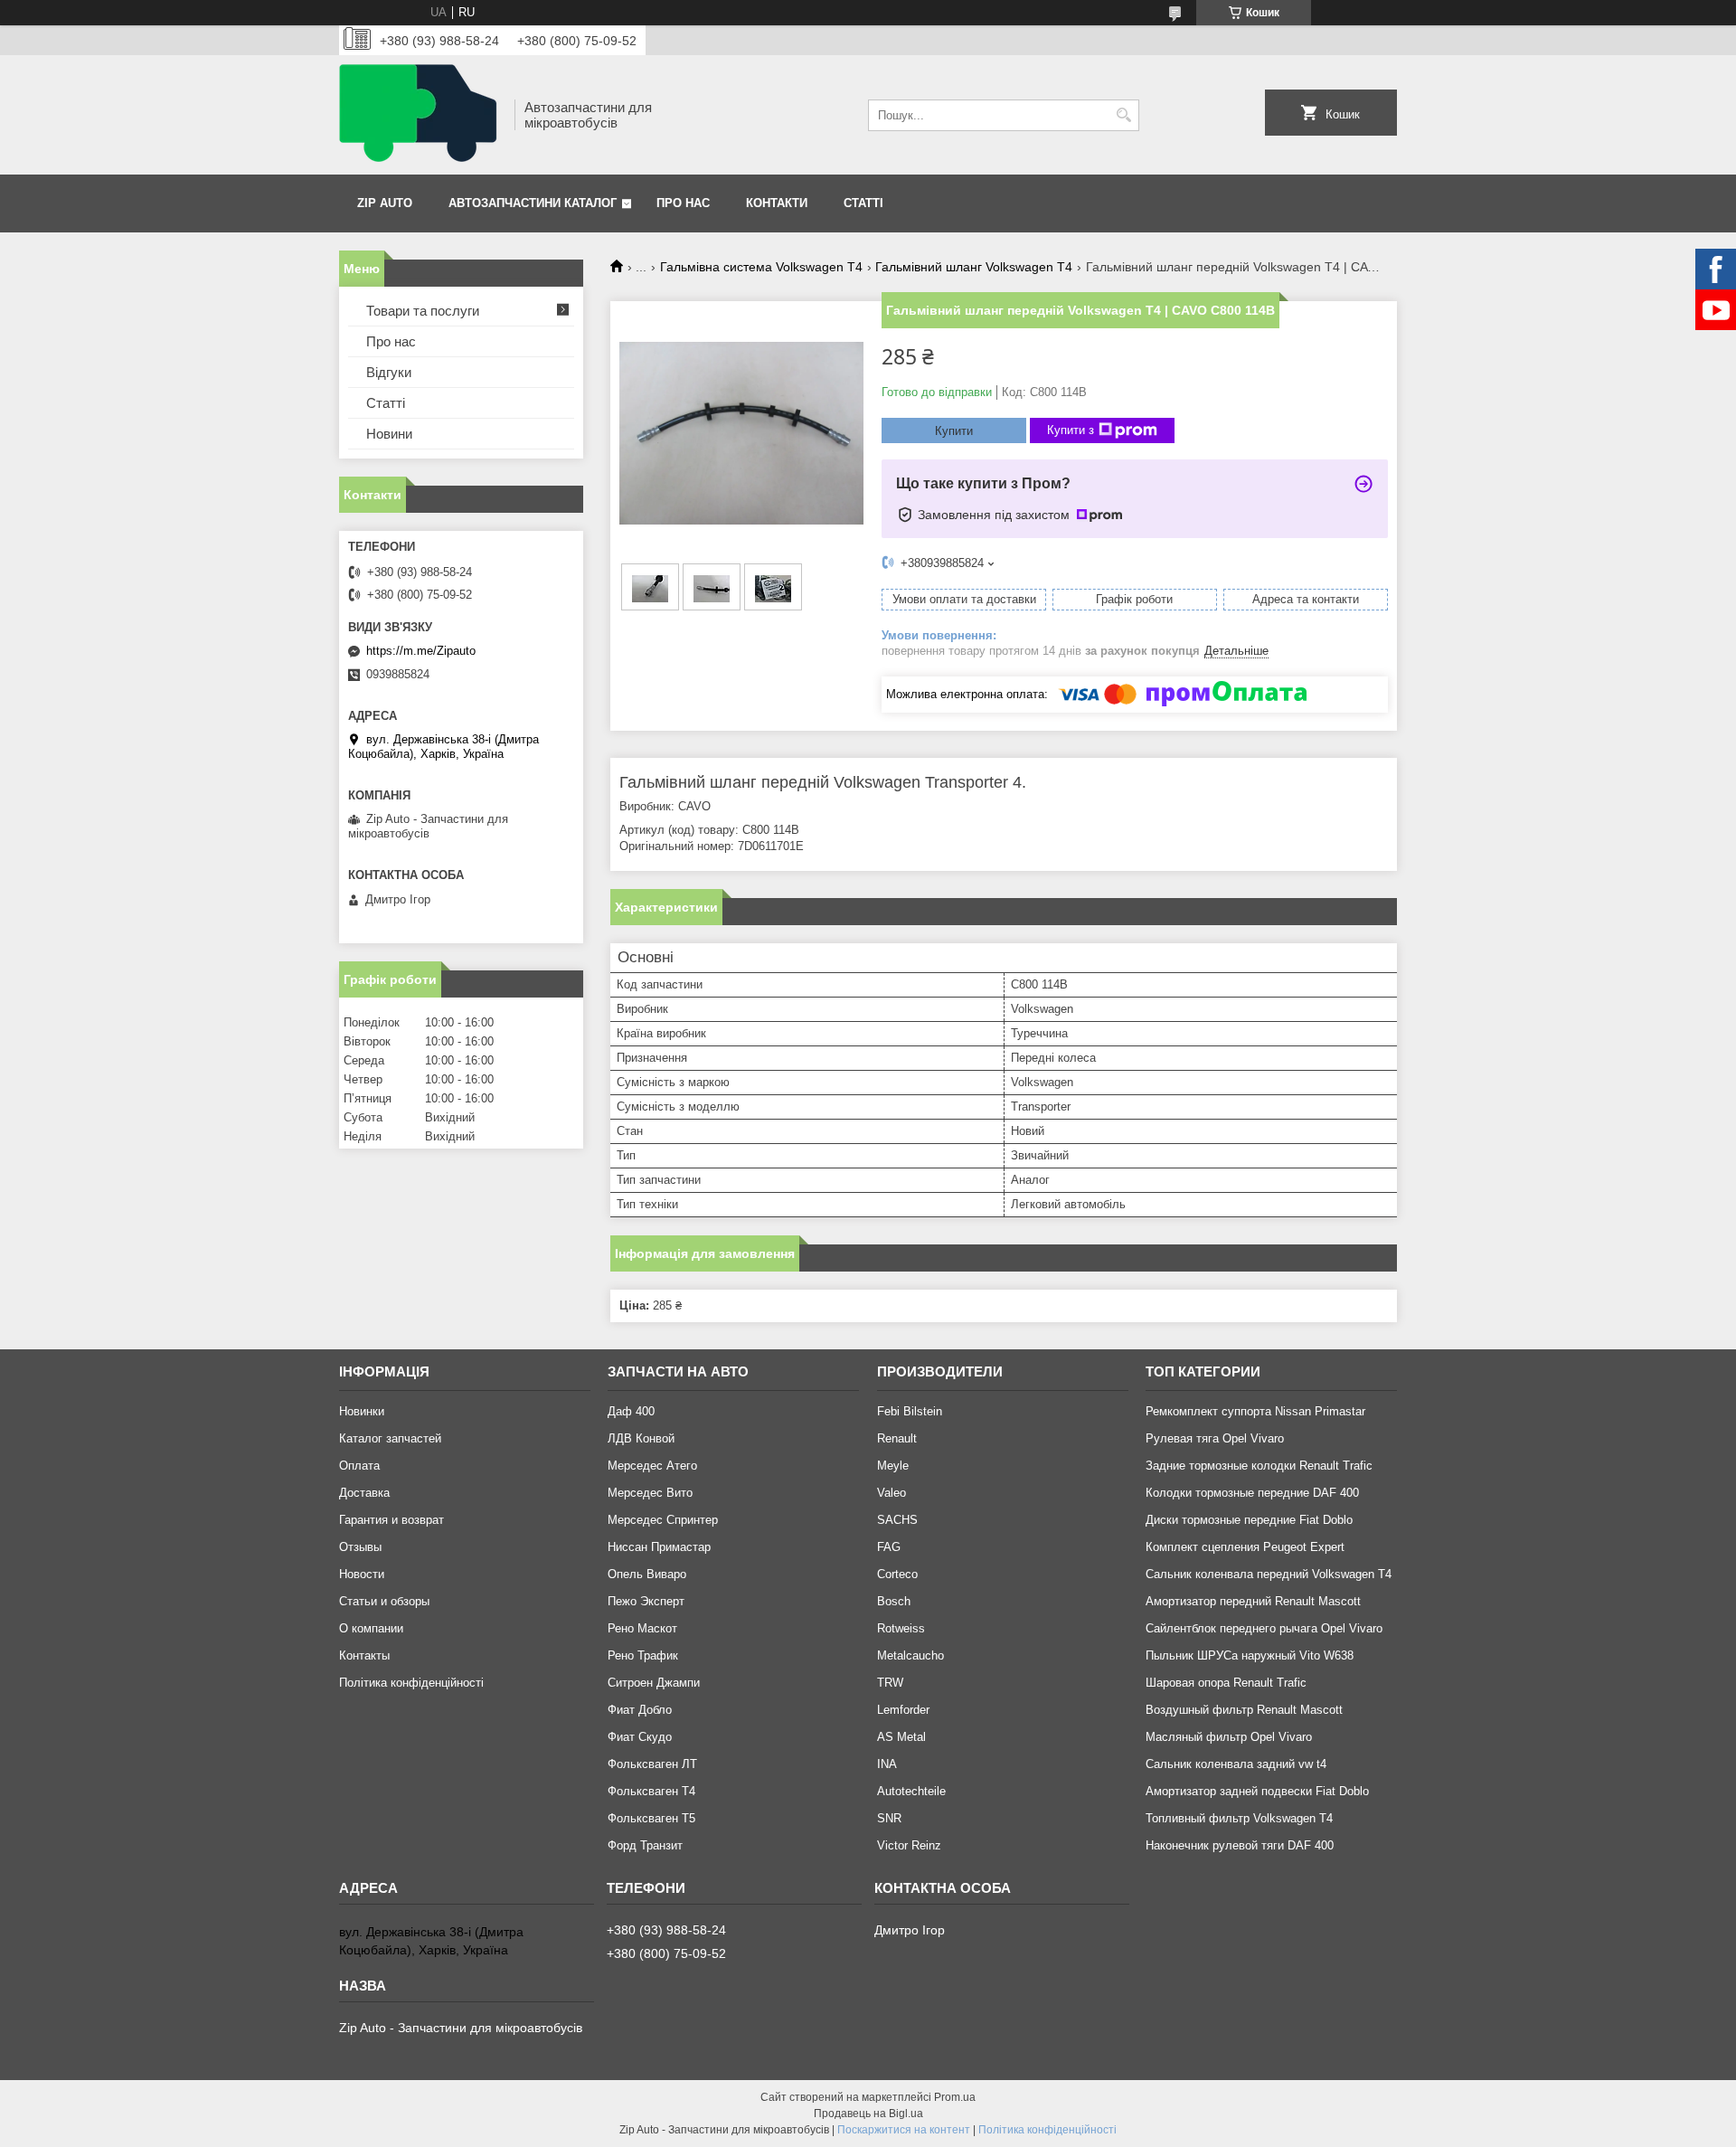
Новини (389, 434)
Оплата (359, 1466)
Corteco (897, 1574)
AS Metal (901, 1737)
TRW (890, 1683)
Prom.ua (955, 2097)
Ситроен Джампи (654, 1683)
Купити (954, 431)
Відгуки (389, 372)
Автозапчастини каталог (533, 203)
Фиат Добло (640, 1710)
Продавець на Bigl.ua (868, 2114)
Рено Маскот (642, 1628)
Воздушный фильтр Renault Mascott (1244, 1710)
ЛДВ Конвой (641, 1438)
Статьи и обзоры (384, 1601)
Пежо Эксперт (646, 1601)
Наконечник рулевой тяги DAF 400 (1240, 1845)
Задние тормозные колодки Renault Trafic (1259, 1466)
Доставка (364, 1493)
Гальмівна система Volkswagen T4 (761, 267)
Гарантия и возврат (392, 1520)
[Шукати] (1123, 115)
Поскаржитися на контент (904, 2130)
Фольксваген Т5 (651, 1818)
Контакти (777, 203)
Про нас (683, 203)
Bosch (894, 1601)
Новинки (362, 1411)
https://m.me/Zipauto (421, 651)
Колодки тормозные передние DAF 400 (1252, 1493)
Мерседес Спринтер (663, 1520)
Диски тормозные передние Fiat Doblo (1249, 1520)
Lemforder (903, 1710)
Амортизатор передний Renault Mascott (1253, 1601)
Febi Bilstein (910, 1411)
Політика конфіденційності (411, 1683)
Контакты (364, 1655)
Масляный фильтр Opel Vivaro (1229, 1737)
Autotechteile (911, 1791)
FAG (889, 1547)
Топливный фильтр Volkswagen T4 (1239, 1818)
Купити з (1071, 430)
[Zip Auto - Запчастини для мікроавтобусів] (420, 115)
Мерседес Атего (652, 1466)
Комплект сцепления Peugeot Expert (1245, 1547)
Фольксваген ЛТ (652, 1764)
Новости (362, 1574)
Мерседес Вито (650, 1493)
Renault (897, 1438)
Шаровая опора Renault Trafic (1226, 1683)
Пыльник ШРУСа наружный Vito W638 (1250, 1655)
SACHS (897, 1520)
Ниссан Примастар (659, 1547)
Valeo (892, 1493)
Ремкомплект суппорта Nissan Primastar (1255, 1411)
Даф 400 (631, 1411)
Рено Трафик (643, 1655)
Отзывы (360, 1547)
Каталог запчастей (390, 1438)
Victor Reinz (909, 1845)
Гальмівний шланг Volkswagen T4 (974, 267)
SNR (889, 1818)
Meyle (893, 1466)
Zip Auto (385, 203)
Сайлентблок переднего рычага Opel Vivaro (1264, 1628)
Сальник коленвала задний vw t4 (1236, 1764)
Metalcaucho (910, 1655)
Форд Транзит (645, 1845)
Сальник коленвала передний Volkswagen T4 (1269, 1574)
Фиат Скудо (640, 1737)
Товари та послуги (423, 311)
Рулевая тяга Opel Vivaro (1215, 1438)
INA (887, 1764)
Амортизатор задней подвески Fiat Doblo (1257, 1791)
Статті (863, 203)
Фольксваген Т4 (651, 1791)
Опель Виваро (647, 1574)
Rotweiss (901, 1628)
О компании (371, 1628)
